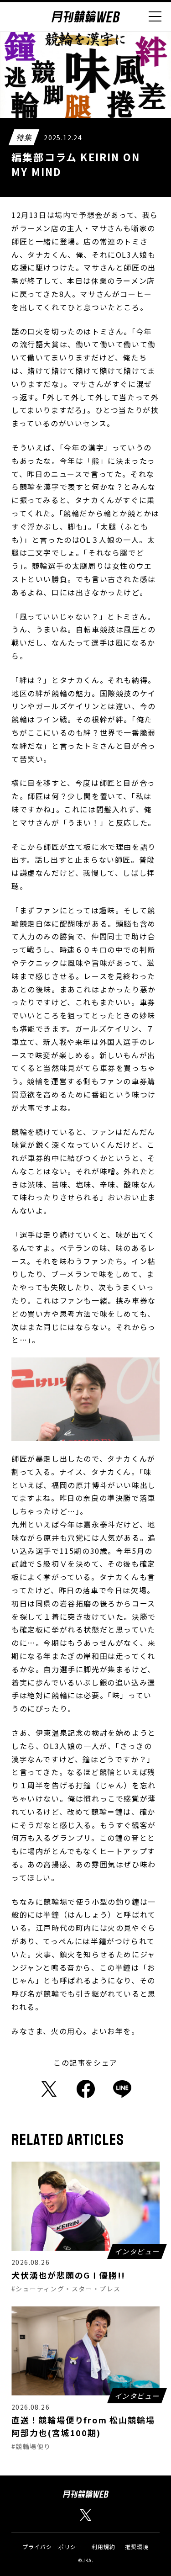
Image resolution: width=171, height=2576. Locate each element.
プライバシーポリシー (52, 2547)
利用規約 (104, 2547)
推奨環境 (137, 2547)
